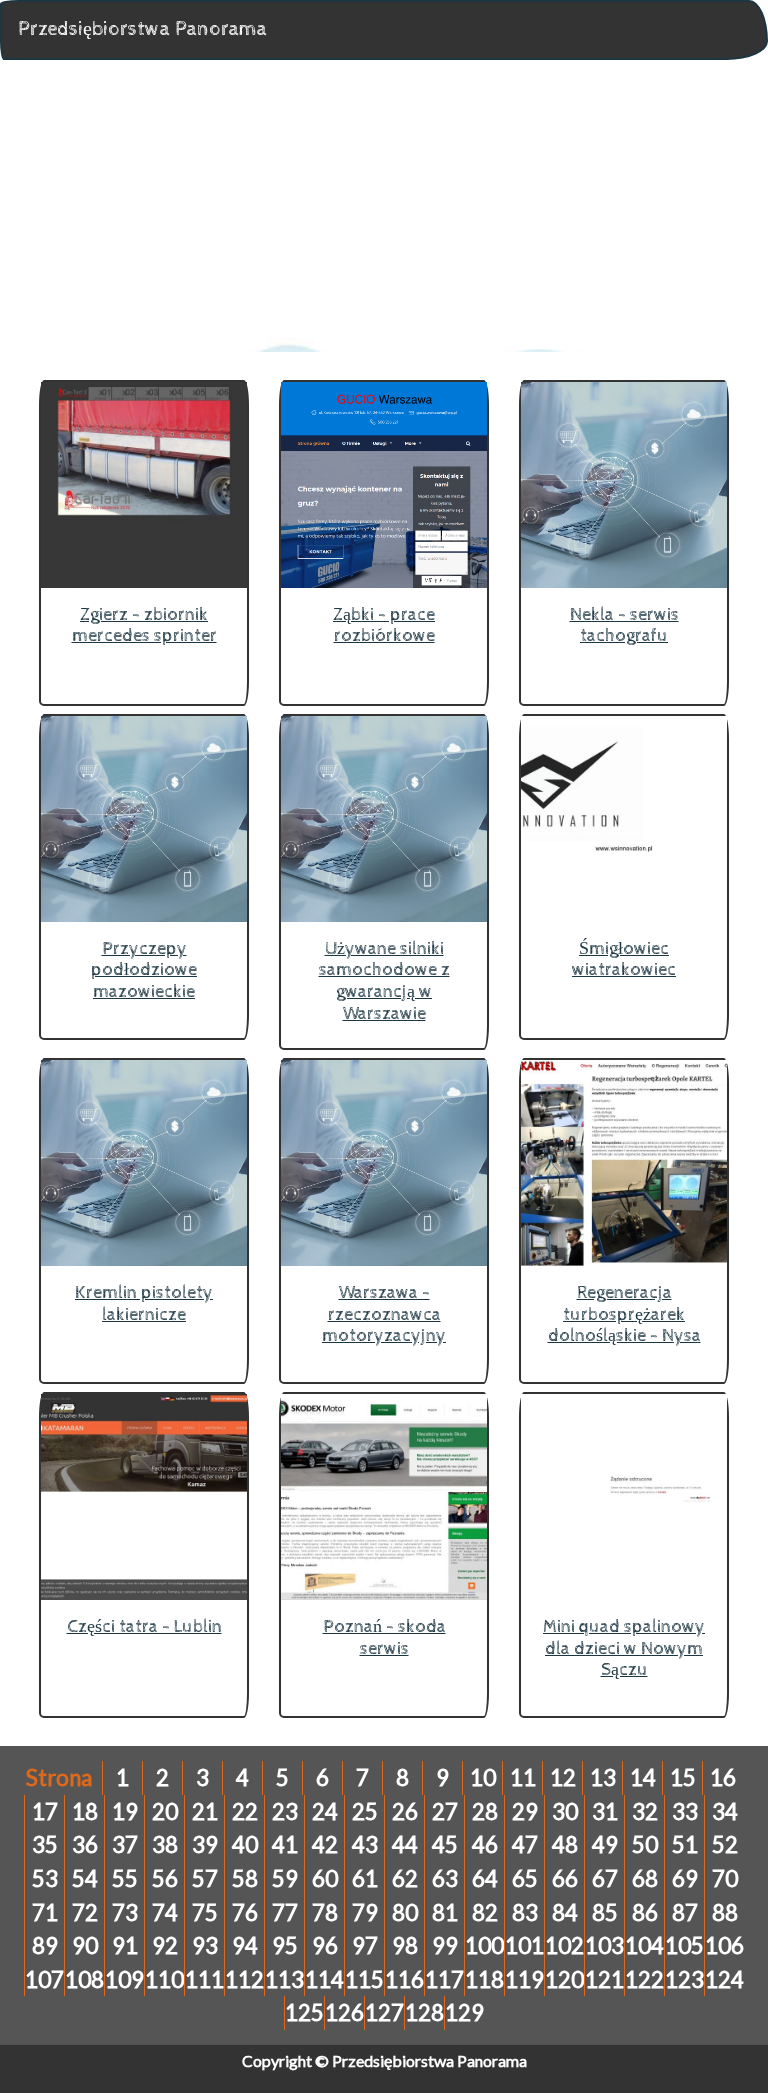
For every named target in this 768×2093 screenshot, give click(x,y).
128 (424, 2012)
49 (605, 1844)
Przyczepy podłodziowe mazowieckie (144, 970)
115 (364, 1979)
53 (45, 1878)
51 (685, 1844)
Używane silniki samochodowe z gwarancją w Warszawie (384, 981)
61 (365, 1878)
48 (565, 1844)
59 (285, 1878)
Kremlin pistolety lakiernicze (144, 1303)
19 (125, 1811)
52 (725, 1844)
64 (485, 1878)
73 (125, 1912)
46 (485, 1844)
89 (45, 1945)
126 (344, 2012)
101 (524, 1945)
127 (384, 2012)
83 (525, 1912)
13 (603, 1777)
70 (725, 1878)
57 (205, 1878)
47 (525, 1844)
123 (684, 1979)
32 (645, 1811)
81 (445, 1912)
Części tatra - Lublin (144, 1626)
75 (205, 1912)
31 (605, 1811)
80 (405, 1912)
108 (84, 1979)
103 (604, 1945)
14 (643, 1777)
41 (285, 1844)
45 (445, 1844)
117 (444, 1979)
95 (285, 1945)
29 (525, 1811)
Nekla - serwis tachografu (624, 625)
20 (165, 1811)
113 (284, 1979)
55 (125, 1878)
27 (445, 1811)
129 (464, 2012)
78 (325, 1912)
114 (324, 1979)
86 (645, 1912)
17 (45, 1811)
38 (165, 1844)
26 (405, 1811)
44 (405, 1844)
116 (404, 1979)
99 (445, 1945)
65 (525, 1878)
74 (165, 1912)
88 (725, 1912)
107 (44, 1979)
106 (724, 1945)
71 (45, 1912)
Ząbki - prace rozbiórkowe (384, 625)
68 (645, 1878)
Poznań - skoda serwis (384, 1637)
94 (245, 1945)
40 (245, 1844)
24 (325, 1811)
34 (725, 1811)
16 (723, 1777)
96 (325, 1945)
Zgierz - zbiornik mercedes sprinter (144, 625)
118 (484, 1979)
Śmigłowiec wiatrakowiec (624, 959)
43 (365, 1844)
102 (564, 1945)
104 (644, 1945)
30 (565, 1811)
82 (485, 1912)
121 (604, 1979)
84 (565, 1912)
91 (125, 1945)
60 (325, 1878)
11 (523, 1777)
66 (565, 1878)
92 (165, 1945)
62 (405, 1878)
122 (644, 1979)
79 (365, 1912)
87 (685, 1912)
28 (485, 1811)
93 (205, 1945)
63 (445, 1878)
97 (365, 1945)
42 (325, 1844)
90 (85, 1945)
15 (683, 1777)
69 (685, 1878)
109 (124, 1979)
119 (524, 1979)
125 (304, 2012)
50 (645, 1844)
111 (204, 1979)
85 (605, 1912)
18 (85, 1811)
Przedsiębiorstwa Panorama (142, 29)
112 (244, 1979)
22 (245, 1811)
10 (483, 1777)
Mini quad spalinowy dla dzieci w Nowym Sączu (624, 1648)
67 (605, 1878)
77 (285, 1912)
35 (45, 1844)
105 (684, 1945)
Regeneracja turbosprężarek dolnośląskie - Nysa (624, 1314)
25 (365, 1811)
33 (685, 1811)
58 (245, 1878)
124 (724, 1979)
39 (205, 1844)
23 (285, 1811)
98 (405, 1945)
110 (164, 1979)
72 (85, 1912)
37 (125, 1844)
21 (205, 1811)
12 (563, 1777)
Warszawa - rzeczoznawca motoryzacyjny (384, 1314)
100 (484, 1945)
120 (564, 1979)
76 (245, 1912)
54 (85, 1878)
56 (165, 1878)
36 (85, 1844)
